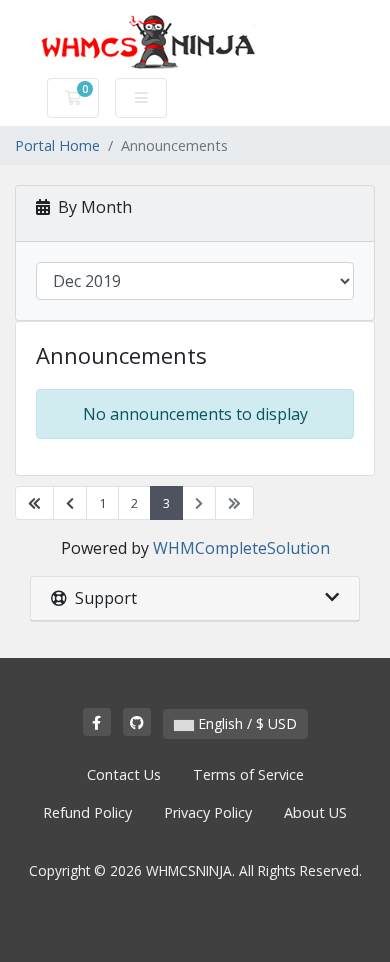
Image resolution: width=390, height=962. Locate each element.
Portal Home (57, 145)
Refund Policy (87, 812)
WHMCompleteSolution (241, 548)
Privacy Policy (208, 812)
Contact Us (124, 774)
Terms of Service (248, 774)
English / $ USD (245, 723)
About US (315, 812)
